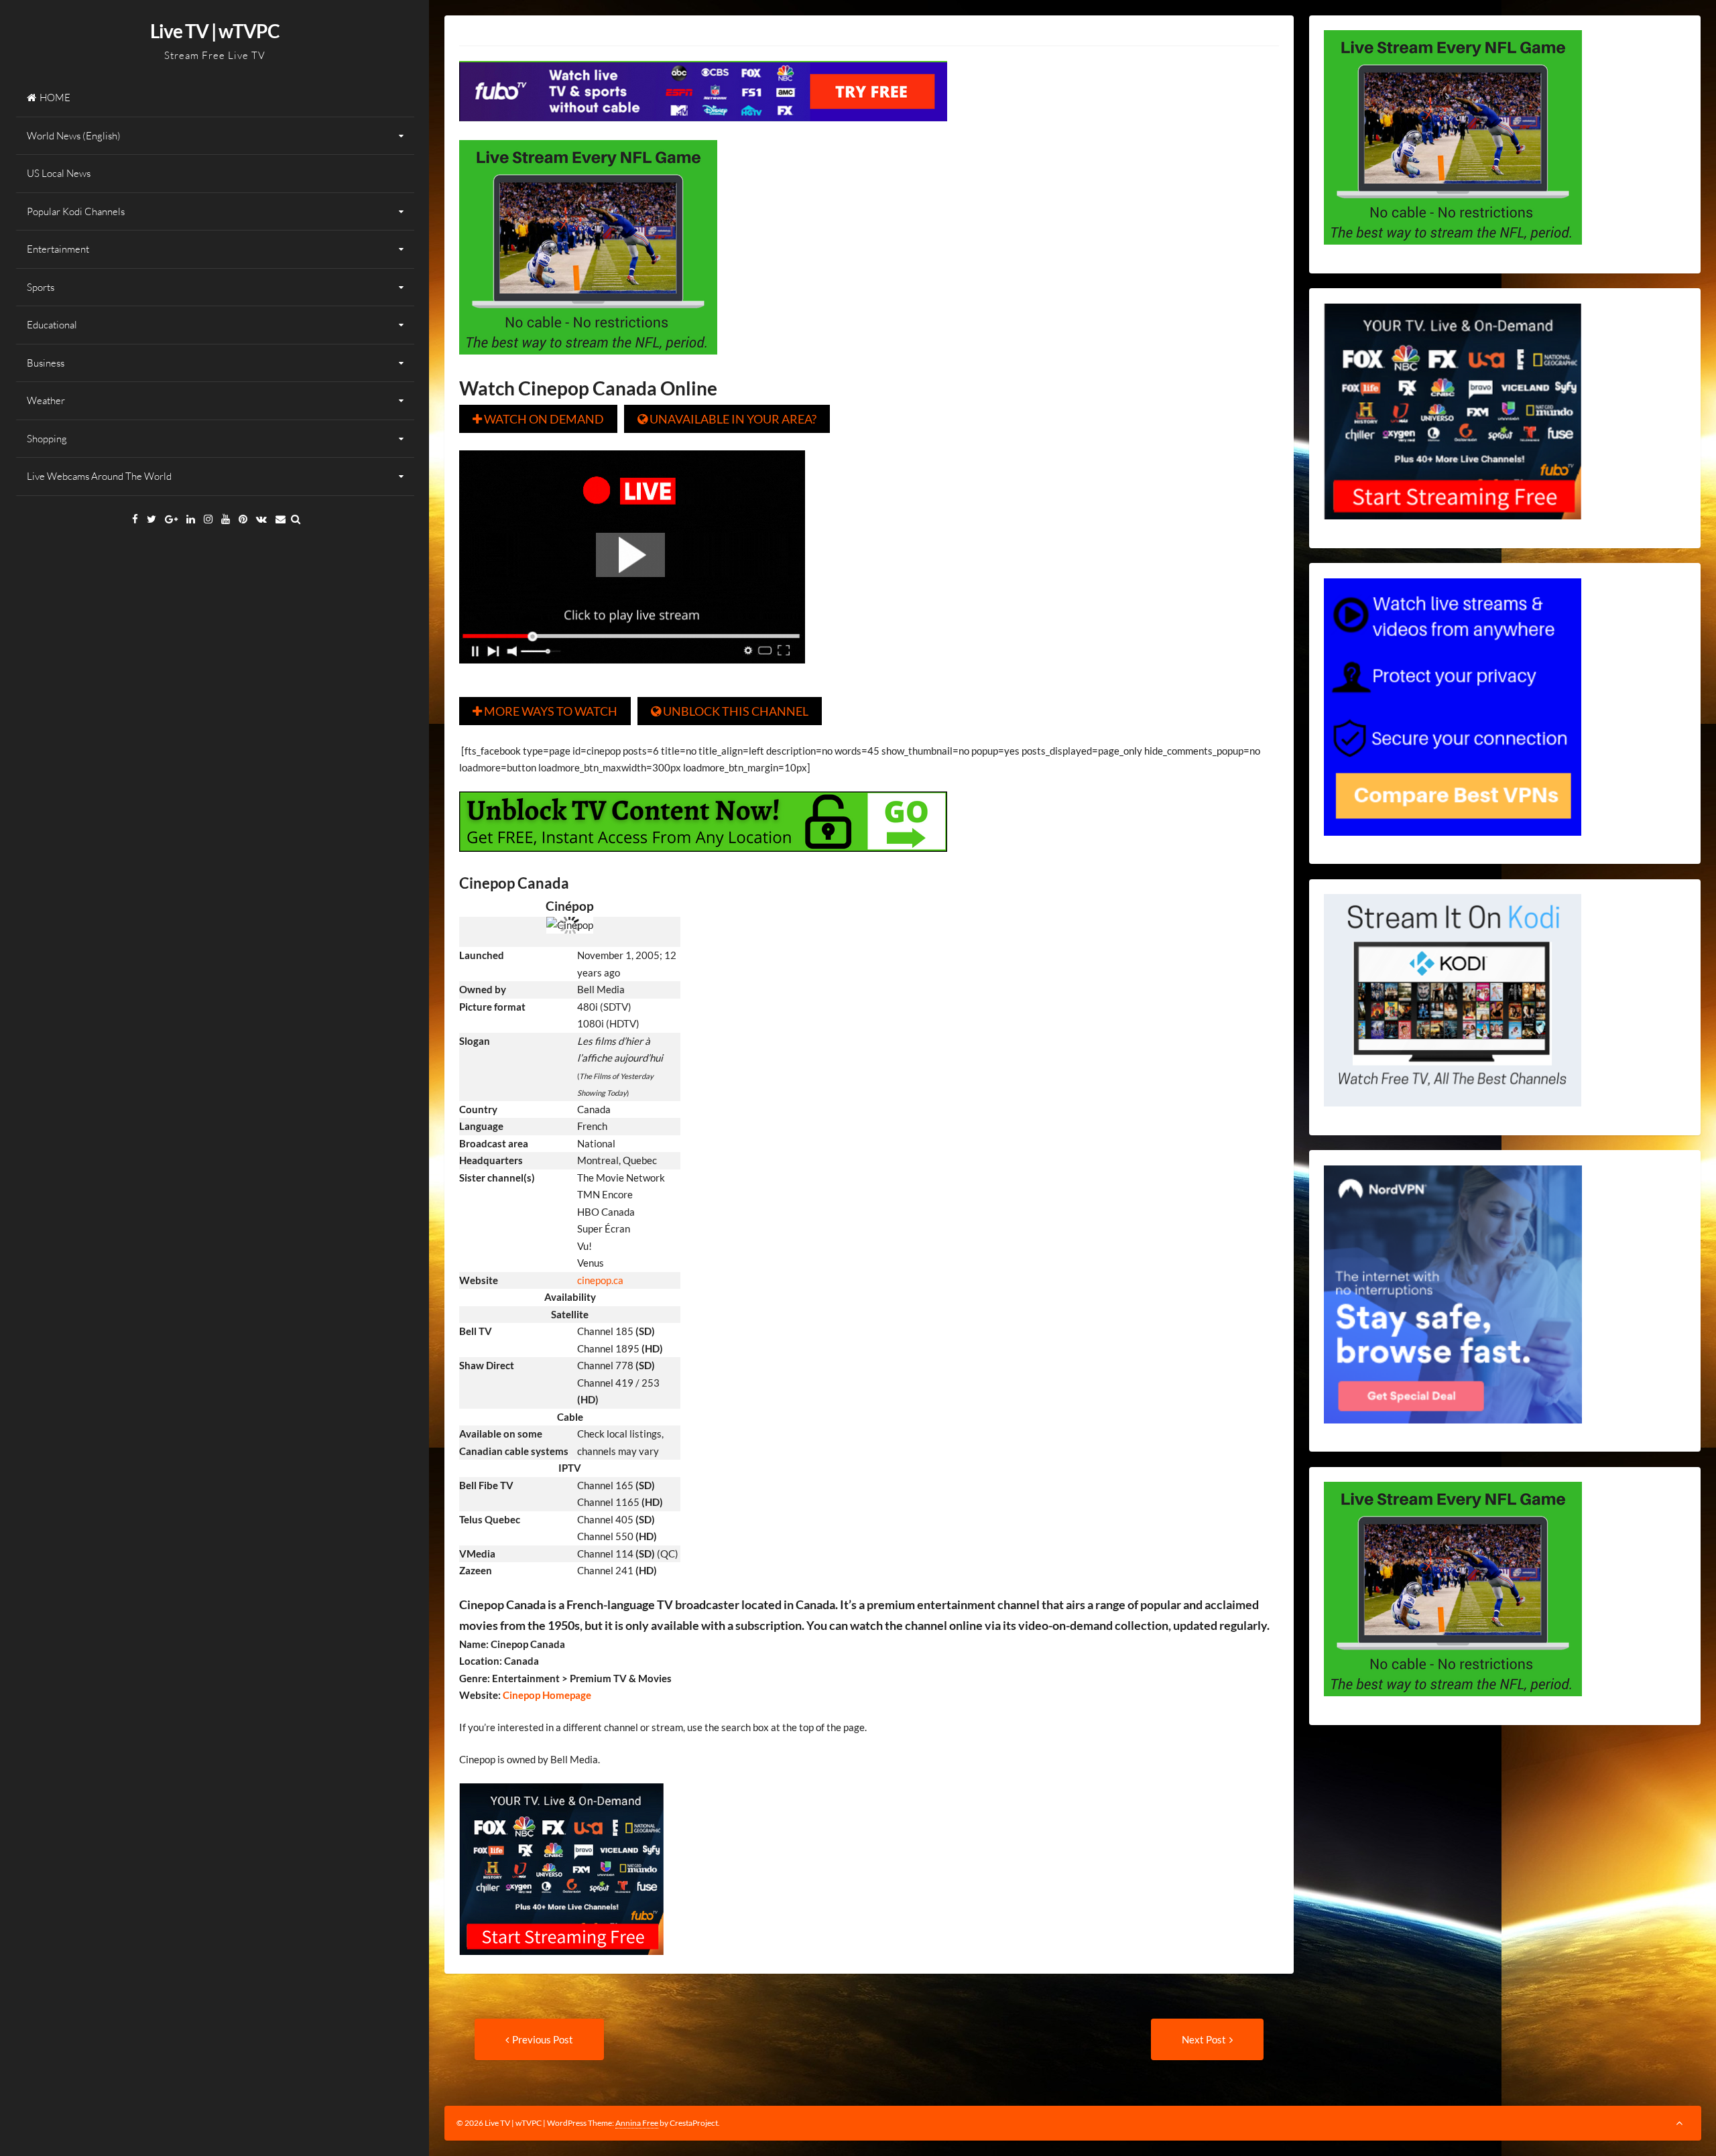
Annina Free (637, 2123)
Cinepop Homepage (546, 1695)
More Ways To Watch (545, 711)
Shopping (47, 439)
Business (46, 363)
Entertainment (58, 249)
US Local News (59, 173)
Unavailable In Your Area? (727, 419)
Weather (46, 400)
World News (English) (74, 136)
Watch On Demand (538, 419)
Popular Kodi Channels (76, 211)
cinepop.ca (600, 1280)
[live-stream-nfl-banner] (588, 364)
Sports (41, 287)
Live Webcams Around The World (99, 476)
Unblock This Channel (730, 711)
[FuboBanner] (703, 131)
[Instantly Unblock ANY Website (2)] (703, 861)
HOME (55, 98)
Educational (52, 325)
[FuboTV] (561, 1964)
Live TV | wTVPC (215, 31)
